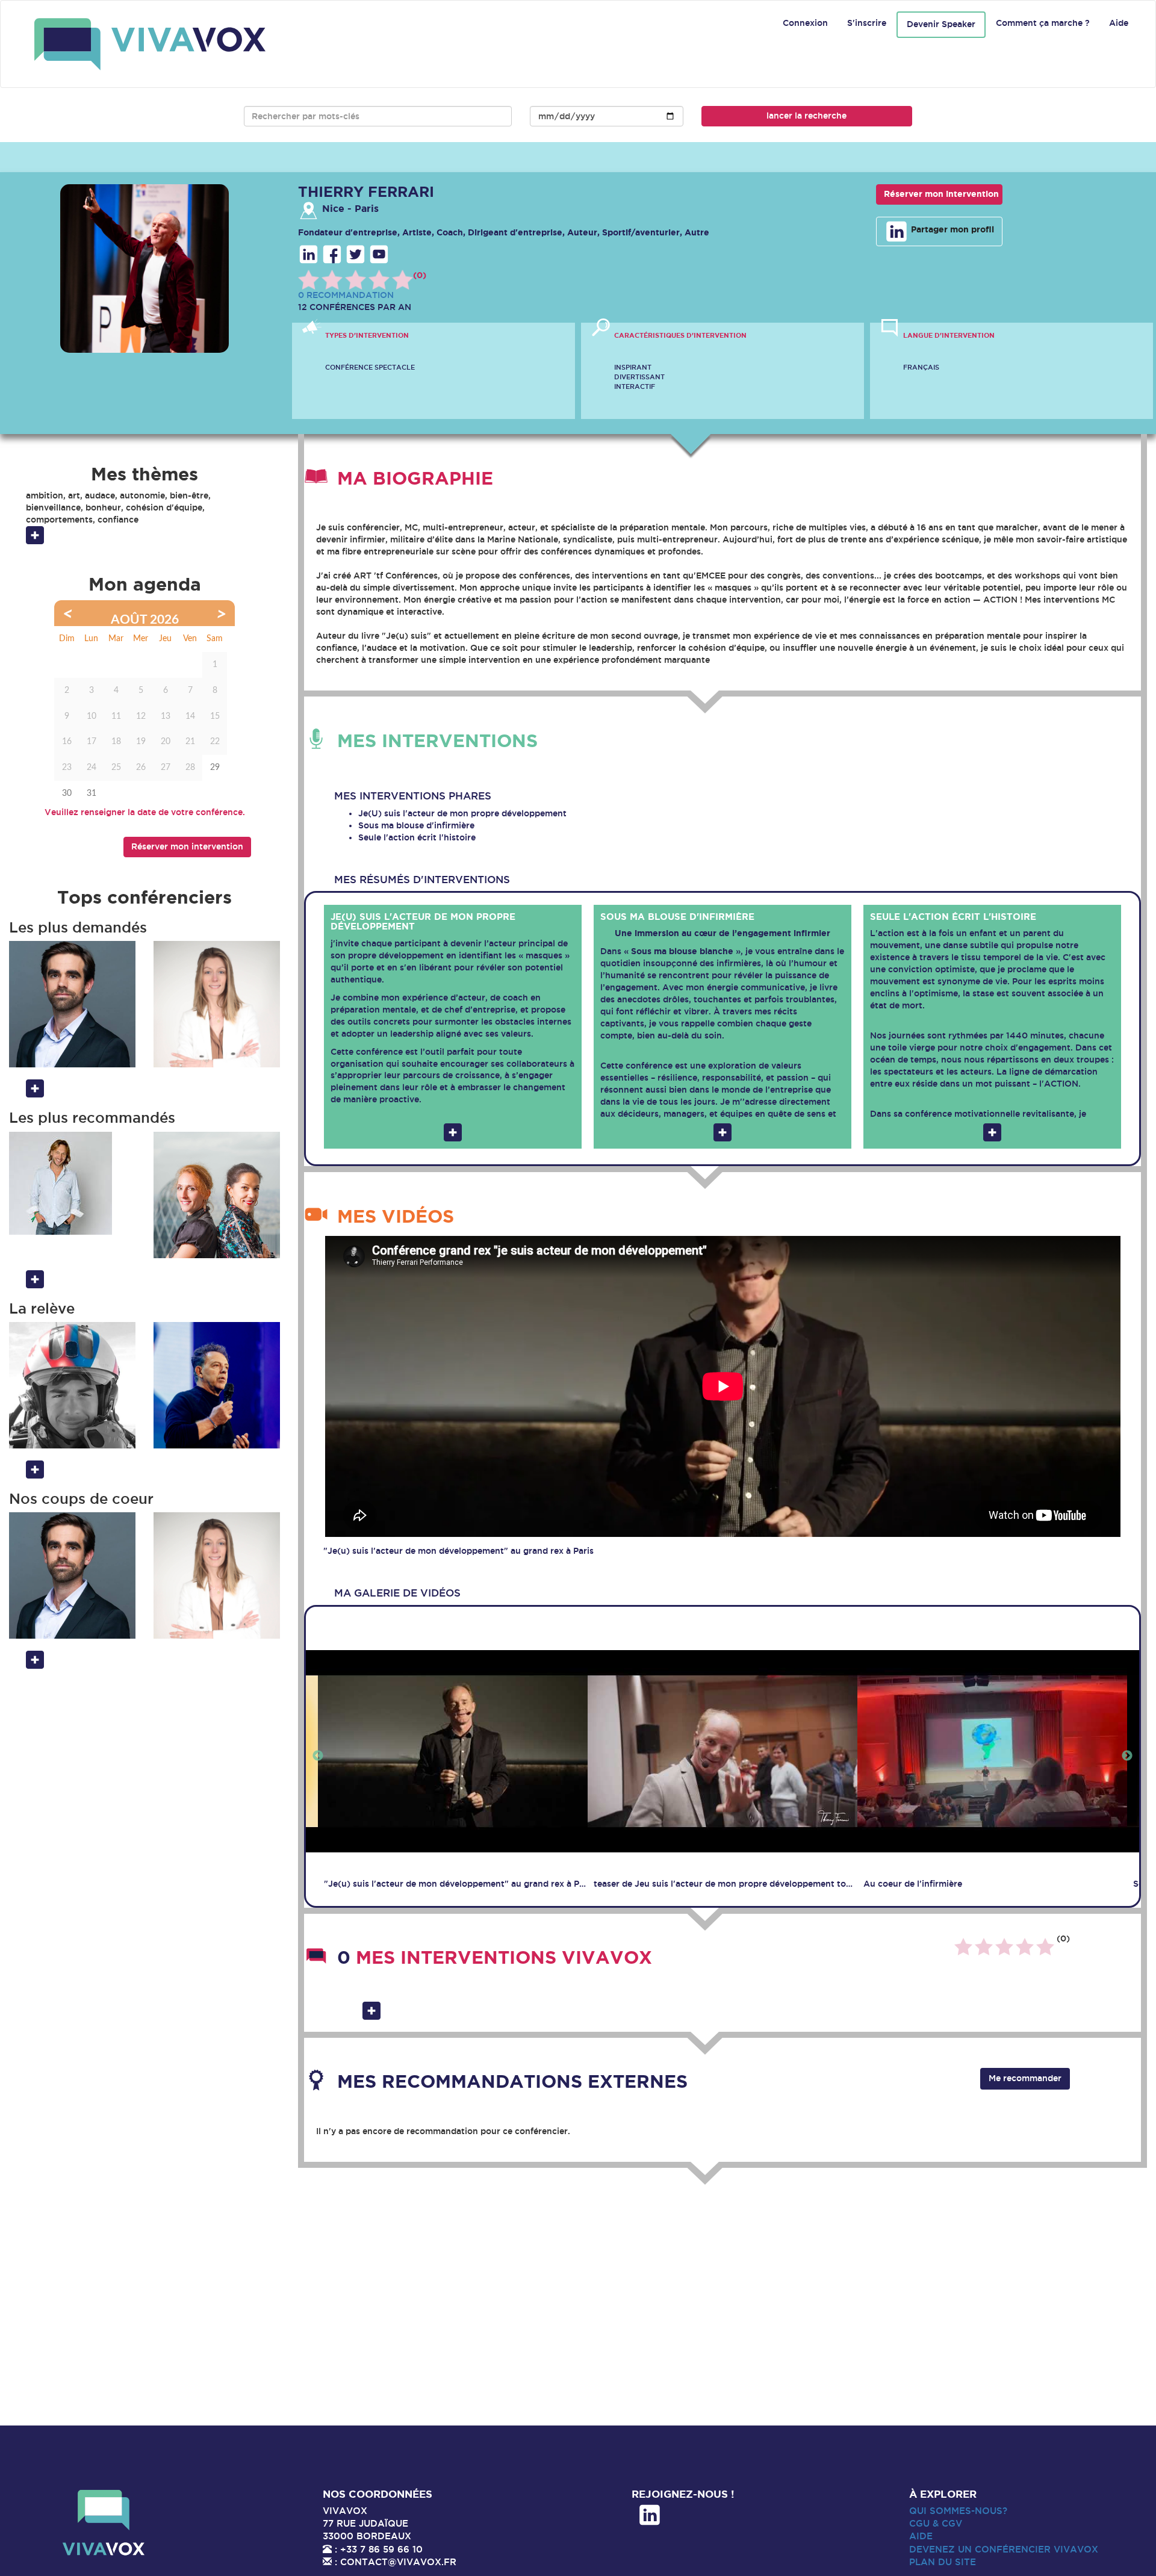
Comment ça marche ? (1043, 23)
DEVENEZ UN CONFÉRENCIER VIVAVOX (1004, 2549)
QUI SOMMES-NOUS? (958, 2511)
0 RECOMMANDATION (346, 295)
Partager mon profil (951, 229)
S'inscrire (867, 23)
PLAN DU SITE (943, 2562)
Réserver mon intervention (941, 194)
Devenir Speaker (941, 24)
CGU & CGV (936, 2523)
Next (1127, 1756)
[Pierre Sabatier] (72, 1004)
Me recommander (1025, 2078)
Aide (1119, 23)
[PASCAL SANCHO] (217, 1385)
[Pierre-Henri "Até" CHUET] (72, 1385)
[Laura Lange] (217, 1004)
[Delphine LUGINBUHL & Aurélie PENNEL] (217, 1195)
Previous (318, 1756)
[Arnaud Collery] (72, 1183)
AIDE (921, 2536)
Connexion (805, 23)
